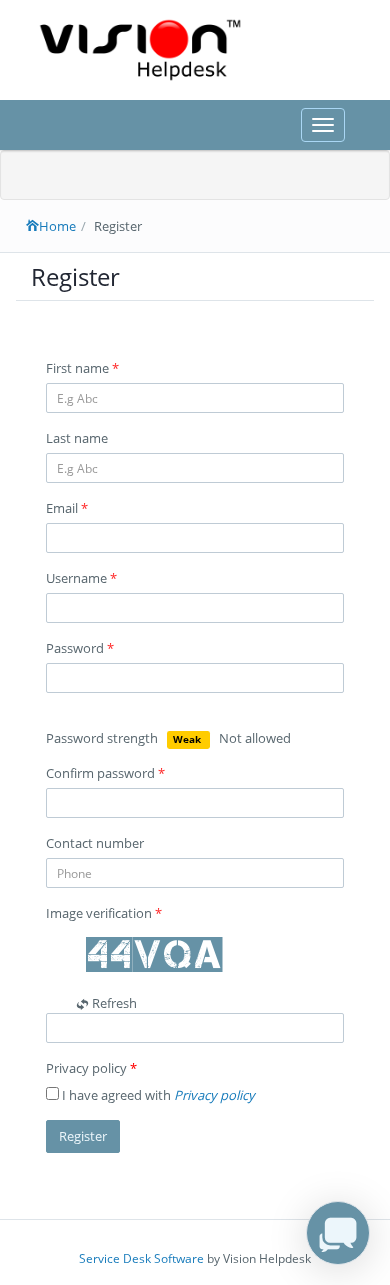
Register (83, 1136)
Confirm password (105, 773)
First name (82, 368)
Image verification (104, 913)
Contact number (95, 843)
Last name (77, 438)
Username (81, 578)
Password (80, 648)
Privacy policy (91, 1068)
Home (57, 226)
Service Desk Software (141, 1258)
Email (67, 508)
